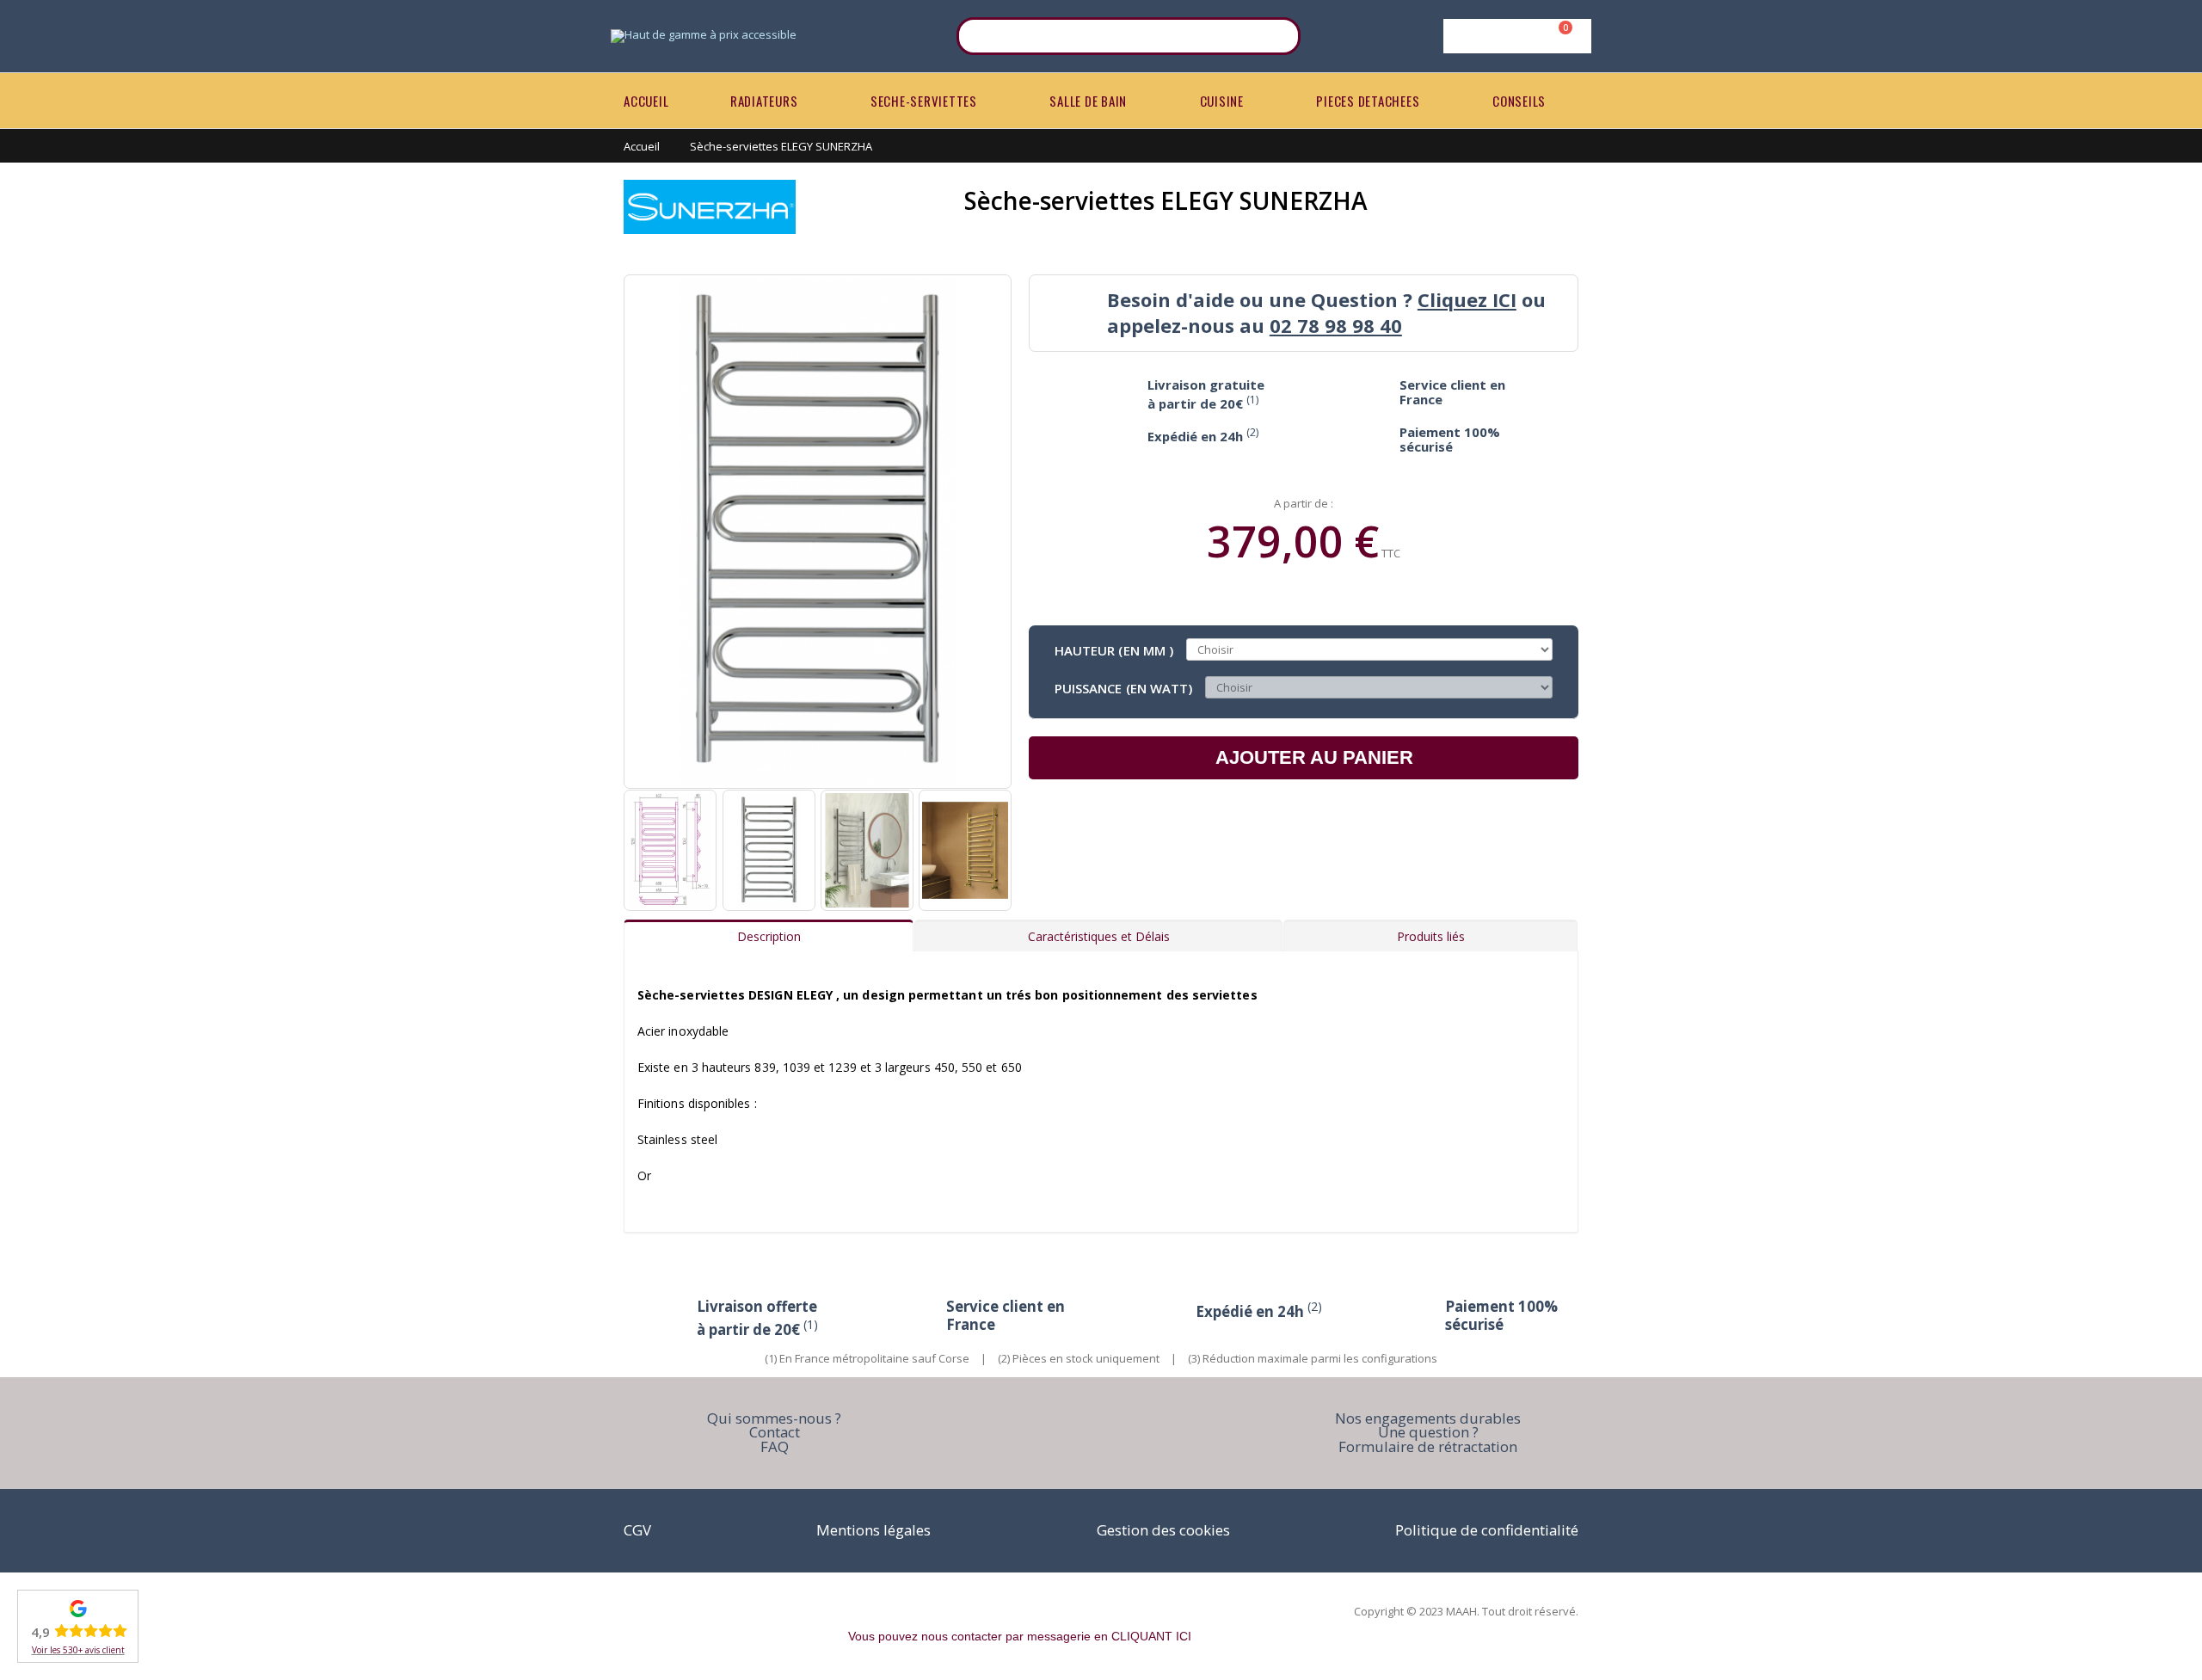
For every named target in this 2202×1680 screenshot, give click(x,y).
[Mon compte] (1514, 36)
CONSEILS (1519, 101)
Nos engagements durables (1428, 1418)
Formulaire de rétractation (1428, 1446)
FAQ (775, 1446)
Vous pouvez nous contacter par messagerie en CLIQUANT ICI (1020, 1636)
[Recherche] (1276, 36)
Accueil (642, 146)
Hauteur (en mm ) (1114, 649)
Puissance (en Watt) (1123, 687)
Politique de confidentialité (1487, 1530)
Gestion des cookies (1163, 1530)
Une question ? (1428, 1432)
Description (769, 936)
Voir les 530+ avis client (78, 1650)
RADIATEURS (764, 101)
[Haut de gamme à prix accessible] (704, 36)
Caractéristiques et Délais (1099, 936)
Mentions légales (873, 1530)
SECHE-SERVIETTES (924, 101)
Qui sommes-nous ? (774, 1418)
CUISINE (1222, 101)
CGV (637, 1530)
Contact (775, 1432)
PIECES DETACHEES (1368, 101)
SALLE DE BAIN (1088, 101)
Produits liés (1431, 936)
